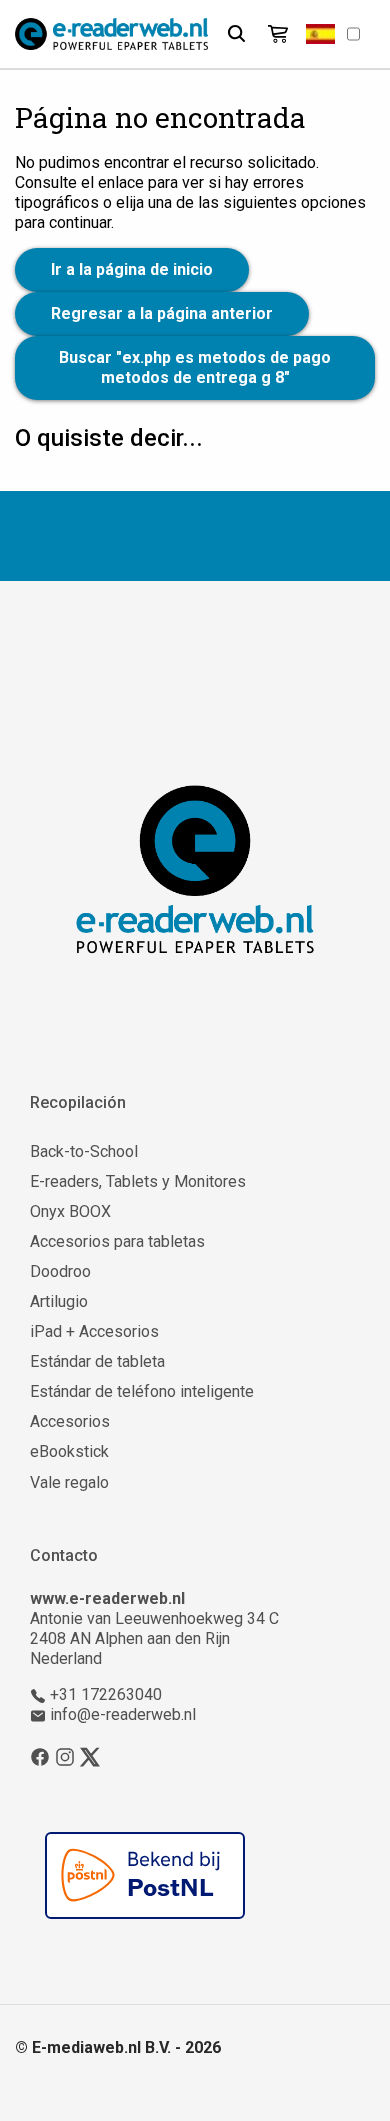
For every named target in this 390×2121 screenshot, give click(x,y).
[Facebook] (40, 1756)
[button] (320, 34)
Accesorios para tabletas (117, 1241)
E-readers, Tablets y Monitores (138, 1181)
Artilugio (59, 1301)
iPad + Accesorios (94, 1331)
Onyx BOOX (70, 1211)
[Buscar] (236, 34)
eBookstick (69, 1451)
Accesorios (70, 1421)
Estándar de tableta (97, 1361)
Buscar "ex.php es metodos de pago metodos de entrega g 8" (195, 367)
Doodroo (60, 1271)
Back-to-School (84, 1151)
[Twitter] (90, 1756)
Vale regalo (69, 1482)
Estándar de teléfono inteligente (142, 1391)
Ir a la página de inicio (132, 269)
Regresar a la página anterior (162, 313)
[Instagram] (65, 1756)
